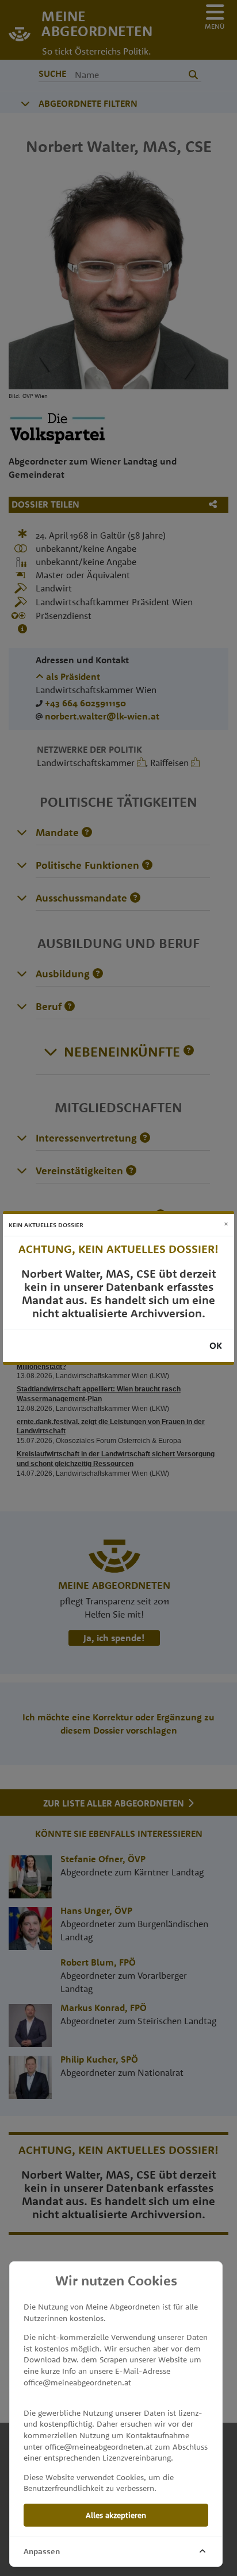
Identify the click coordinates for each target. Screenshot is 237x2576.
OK (216, 1345)
